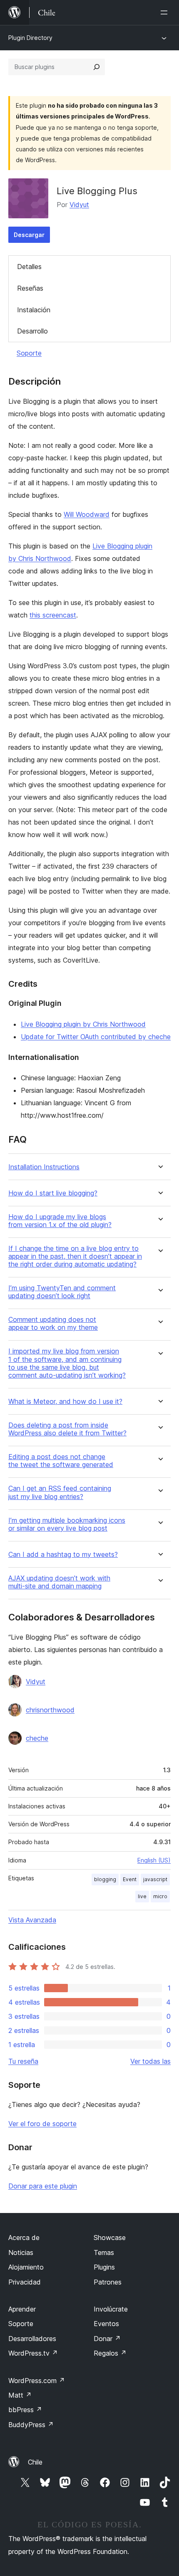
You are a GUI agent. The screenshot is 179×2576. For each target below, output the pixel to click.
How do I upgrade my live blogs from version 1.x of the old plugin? (60, 1221)
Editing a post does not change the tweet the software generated (61, 1461)
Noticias (21, 2252)
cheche (37, 1738)
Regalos (110, 2353)
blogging (105, 1879)
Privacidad (25, 2282)
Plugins (104, 2267)
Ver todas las (150, 2061)
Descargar (29, 235)
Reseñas (30, 288)
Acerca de (24, 2238)
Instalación (34, 310)
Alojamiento (26, 2267)
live (142, 1896)
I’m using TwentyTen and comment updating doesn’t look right (62, 1292)
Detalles (29, 267)
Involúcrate (111, 2309)
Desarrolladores (32, 2339)
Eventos (106, 2324)
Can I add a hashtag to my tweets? (63, 1555)
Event (130, 1879)
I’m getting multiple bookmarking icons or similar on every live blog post (67, 1524)
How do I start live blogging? (53, 1193)
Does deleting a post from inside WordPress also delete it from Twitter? (67, 1429)
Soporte (29, 353)
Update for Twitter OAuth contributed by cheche (96, 1037)
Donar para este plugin (43, 2186)
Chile (35, 2462)
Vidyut (79, 205)
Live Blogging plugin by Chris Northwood (83, 1024)
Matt (20, 2395)
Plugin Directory (30, 38)
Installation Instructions (44, 1167)
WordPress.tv (33, 2353)
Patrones (108, 2282)
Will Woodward (87, 514)
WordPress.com (37, 2381)
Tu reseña (23, 2061)
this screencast (53, 615)
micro (160, 1896)
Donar (107, 2339)
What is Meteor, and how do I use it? (65, 1402)
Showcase (110, 2238)
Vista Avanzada (32, 1920)
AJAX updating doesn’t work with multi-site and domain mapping (59, 1582)
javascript (155, 1879)
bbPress (25, 2410)
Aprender (22, 2309)
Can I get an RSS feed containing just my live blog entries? (60, 1492)
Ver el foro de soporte (42, 2124)
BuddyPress (31, 2425)
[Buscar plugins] (97, 67)
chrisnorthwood (50, 1710)
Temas (104, 2252)
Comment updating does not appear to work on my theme (53, 1324)
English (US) (154, 1860)
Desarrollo (32, 331)
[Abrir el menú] (166, 12)
